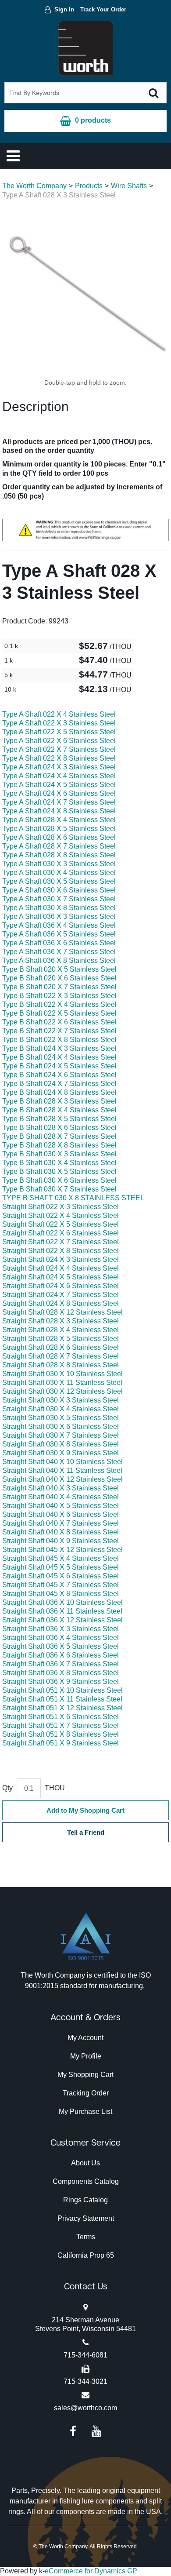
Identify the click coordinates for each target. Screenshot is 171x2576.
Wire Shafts (129, 186)
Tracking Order (86, 2093)
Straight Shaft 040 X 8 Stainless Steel (61, 1532)
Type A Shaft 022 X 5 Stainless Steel (59, 732)
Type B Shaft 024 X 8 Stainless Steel (59, 1092)
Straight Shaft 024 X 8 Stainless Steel (61, 1303)
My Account (85, 2038)
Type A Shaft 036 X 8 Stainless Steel (59, 960)
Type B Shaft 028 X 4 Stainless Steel (59, 1110)
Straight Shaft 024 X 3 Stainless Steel (61, 1259)
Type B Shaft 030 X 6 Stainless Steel (59, 1180)
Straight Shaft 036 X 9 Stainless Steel (61, 1682)
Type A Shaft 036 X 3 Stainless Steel (59, 916)
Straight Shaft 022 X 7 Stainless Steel (61, 1242)
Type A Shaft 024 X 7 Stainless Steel (59, 802)
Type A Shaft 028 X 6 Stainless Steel (59, 837)
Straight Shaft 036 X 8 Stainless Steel (61, 1673)
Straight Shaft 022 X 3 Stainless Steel (61, 1207)
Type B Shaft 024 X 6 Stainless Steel (59, 1075)
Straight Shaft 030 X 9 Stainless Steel (61, 1453)
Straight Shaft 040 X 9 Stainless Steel (61, 1541)
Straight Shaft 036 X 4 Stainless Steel (61, 1638)
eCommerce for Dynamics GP (91, 2571)
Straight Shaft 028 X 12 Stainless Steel (62, 1312)
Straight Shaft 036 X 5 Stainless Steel (61, 1646)
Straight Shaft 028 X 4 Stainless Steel (61, 1330)
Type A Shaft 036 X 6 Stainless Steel (59, 943)
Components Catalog (86, 2181)
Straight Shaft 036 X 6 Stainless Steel (61, 1655)
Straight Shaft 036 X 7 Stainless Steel (61, 1664)
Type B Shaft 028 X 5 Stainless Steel (59, 1119)
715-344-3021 (85, 2381)
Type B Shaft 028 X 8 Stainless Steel (59, 1145)
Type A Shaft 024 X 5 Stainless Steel (59, 785)
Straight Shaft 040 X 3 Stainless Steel (61, 1488)
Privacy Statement (86, 2218)
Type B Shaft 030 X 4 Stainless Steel (59, 1163)
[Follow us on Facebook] (73, 2431)
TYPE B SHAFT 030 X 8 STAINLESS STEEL (73, 1198)
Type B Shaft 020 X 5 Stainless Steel (59, 969)
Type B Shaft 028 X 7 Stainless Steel (59, 1136)
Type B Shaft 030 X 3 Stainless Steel (59, 1154)
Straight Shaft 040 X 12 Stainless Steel (62, 1479)
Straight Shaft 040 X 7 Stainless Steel (61, 1523)
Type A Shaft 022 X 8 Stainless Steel (59, 758)
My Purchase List (85, 2111)
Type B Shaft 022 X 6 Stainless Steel (59, 1022)
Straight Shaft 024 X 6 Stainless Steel (61, 1286)
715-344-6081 (85, 2355)
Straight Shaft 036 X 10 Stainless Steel (62, 1602)
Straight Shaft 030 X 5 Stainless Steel (61, 1418)
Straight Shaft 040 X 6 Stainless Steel (61, 1514)
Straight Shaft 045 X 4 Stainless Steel (61, 1558)
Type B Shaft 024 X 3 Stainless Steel (59, 1048)
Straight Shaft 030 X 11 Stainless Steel (62, 1383)
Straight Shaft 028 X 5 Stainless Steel (61, 1339)
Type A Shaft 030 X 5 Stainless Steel (59, 881)
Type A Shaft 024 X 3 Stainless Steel (59, 767)
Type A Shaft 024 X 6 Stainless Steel (59, 793)
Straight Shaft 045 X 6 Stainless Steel (61, 1576)
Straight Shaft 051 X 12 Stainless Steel (62, 1708)
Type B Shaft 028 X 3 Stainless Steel (59, 1101)
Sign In (64, 9)
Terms (86, 2237)
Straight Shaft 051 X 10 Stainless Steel (62, 1690)
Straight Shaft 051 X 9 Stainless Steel (61, 1743)
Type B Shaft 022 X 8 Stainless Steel (59, 1040)
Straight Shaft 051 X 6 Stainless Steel (61, 1717)
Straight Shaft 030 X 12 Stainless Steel (62, 1391)
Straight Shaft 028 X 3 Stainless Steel (61, 1321)
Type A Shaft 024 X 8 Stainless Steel (59, 811)
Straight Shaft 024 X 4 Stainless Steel (61, 1268)
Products (89, 186)
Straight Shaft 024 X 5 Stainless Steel (61, 1277)
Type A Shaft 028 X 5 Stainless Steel (59, 829)
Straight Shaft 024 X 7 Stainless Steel (61, 1295)
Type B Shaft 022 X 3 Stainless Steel (59, 996)
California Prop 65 (86, 2255)
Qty (7, 1788)
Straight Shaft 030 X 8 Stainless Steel (61, 1444)
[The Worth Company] (86, 48)
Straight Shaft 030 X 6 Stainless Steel (61, 1426)
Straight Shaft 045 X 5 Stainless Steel (61, 1567)
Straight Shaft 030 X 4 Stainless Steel (61, 1409)
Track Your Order (103, 9)
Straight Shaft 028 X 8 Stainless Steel (61, 1365)
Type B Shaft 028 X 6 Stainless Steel (59, 1128)
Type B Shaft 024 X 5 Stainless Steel (59, 1066)
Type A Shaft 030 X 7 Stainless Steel (59, 899)
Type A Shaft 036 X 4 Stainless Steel (59, 925)
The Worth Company (34, 186)
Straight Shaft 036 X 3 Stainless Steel (61, 1629)
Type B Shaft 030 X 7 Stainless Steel (59, 1189)
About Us (85, 2163)
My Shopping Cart (85, 2075)
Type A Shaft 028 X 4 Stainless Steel (59, 820)
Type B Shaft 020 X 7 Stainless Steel (59, 987)
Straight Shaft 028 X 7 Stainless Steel (61, 1356)
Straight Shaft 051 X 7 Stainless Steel (61, 1725)
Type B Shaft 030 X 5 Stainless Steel (59, 1171)
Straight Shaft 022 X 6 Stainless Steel (61, 1233)
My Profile (86, 2056)
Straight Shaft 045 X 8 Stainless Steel (61, 1594)
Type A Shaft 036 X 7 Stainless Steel (59, 952)
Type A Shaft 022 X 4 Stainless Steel (59, 714)
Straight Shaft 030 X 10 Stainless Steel (62, 1374)
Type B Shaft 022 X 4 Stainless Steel (59, 1004)
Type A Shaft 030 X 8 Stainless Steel (59, 908)
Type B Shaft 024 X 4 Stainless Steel (59, 1057)
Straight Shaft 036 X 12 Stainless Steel (62, 1620)
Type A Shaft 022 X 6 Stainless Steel (59, 741)
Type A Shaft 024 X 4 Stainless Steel (59, 776)
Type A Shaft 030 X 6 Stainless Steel (59, 890)
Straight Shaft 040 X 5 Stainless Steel (61, 1506)
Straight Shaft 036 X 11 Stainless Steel (62, 1611)
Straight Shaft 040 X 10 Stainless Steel (62, 1462)
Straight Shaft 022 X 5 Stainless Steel (61, 1224)
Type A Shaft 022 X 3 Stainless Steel (59, 723)
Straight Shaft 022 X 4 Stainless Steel (61, 1215)
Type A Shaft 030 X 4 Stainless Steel (59, 873)
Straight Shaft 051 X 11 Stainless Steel (62, 1699)
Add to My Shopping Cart (85, 1810)
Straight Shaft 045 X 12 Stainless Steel (62, 1550)
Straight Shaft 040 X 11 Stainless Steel (62, 1470)
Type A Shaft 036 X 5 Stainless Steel (59, 934)
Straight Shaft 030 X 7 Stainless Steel (61, 1435)
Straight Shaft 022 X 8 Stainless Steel (61, 1251)
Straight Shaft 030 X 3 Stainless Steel (61, 1400)
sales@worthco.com (85, 2408)
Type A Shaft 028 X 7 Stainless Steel (59, 846)
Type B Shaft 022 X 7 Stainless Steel (59, 1031)
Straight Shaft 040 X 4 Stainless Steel (61, 1497)
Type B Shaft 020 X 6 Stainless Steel (59, 978)
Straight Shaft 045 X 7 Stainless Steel (61, 1585)
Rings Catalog (85, 2200)
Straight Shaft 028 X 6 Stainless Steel (61, 1347)
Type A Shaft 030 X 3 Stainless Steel (59, 864)
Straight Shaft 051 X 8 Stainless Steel (61, 1734)
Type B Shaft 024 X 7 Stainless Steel (59, 1084)
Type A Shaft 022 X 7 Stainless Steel (59, 749)
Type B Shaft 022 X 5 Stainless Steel (59, 1013)
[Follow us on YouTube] (96, 2431)
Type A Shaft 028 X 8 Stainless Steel (59, 855)
